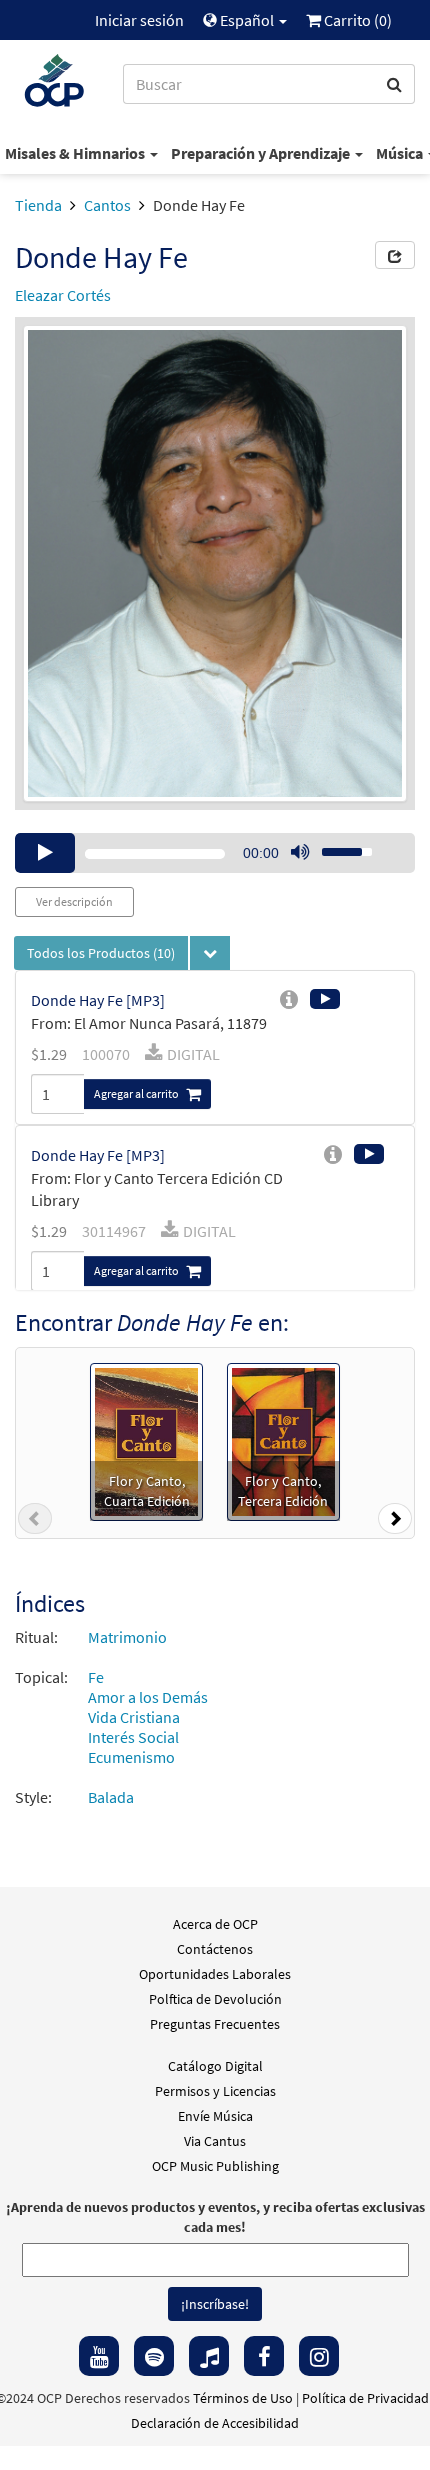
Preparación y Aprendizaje (262, 153)
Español (247, 20)
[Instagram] (319, 2356)
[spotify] (154, 2356)
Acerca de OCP (215, 1924)
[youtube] (99, 2356)
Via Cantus (215, 2141)
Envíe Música (215, 2116)
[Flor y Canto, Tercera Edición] (283, 1440)
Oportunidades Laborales (215, 1974)
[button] (35, 1523)
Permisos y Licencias (215, 2091)
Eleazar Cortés (63, 295)
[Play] (45, 853)
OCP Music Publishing (215, 2166)
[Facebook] (264, 2356)
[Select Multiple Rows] (210, 953)
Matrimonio (127, 1637)
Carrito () (356, 20)
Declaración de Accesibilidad (215, 2423)
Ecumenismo (131, 1757)
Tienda (38, 205)
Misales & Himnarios (76, 153)
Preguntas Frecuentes (215, 2024)
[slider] (336, 846)
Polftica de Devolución (215, 1999)
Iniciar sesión (139, 20)
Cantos (107, 205)
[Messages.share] (395, 255)
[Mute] (300, 853)
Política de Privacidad (365, 2398)
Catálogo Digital (215, 2066)
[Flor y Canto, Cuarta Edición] (146, 1440)
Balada (111, 1797)
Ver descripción (74, 901)
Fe (96, 1677)
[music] (209, 2356)
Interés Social (133, 1737)
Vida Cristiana (134, 1717)
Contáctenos (215, 1949)
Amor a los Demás (148, 1697)
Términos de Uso (243, 2398)
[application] (215, 853)
